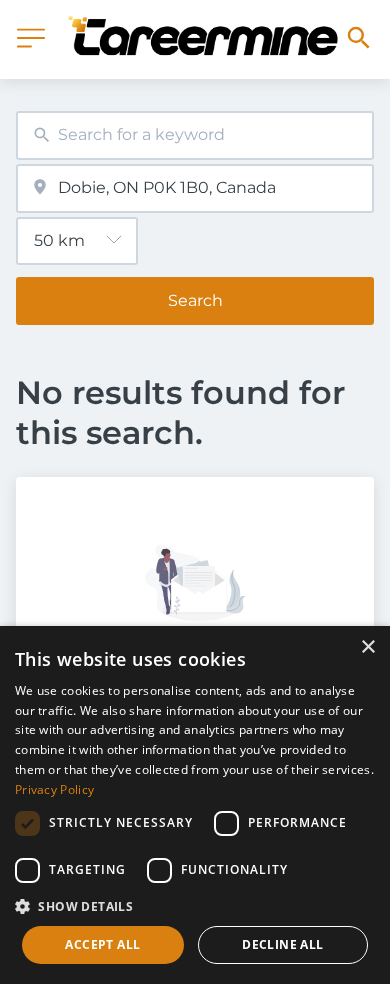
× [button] (367, 647)
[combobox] (195, 135)
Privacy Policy (54, 789)
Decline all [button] (282, 944)
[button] (195, 906)
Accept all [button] (102, 944)
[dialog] (195, 805)
